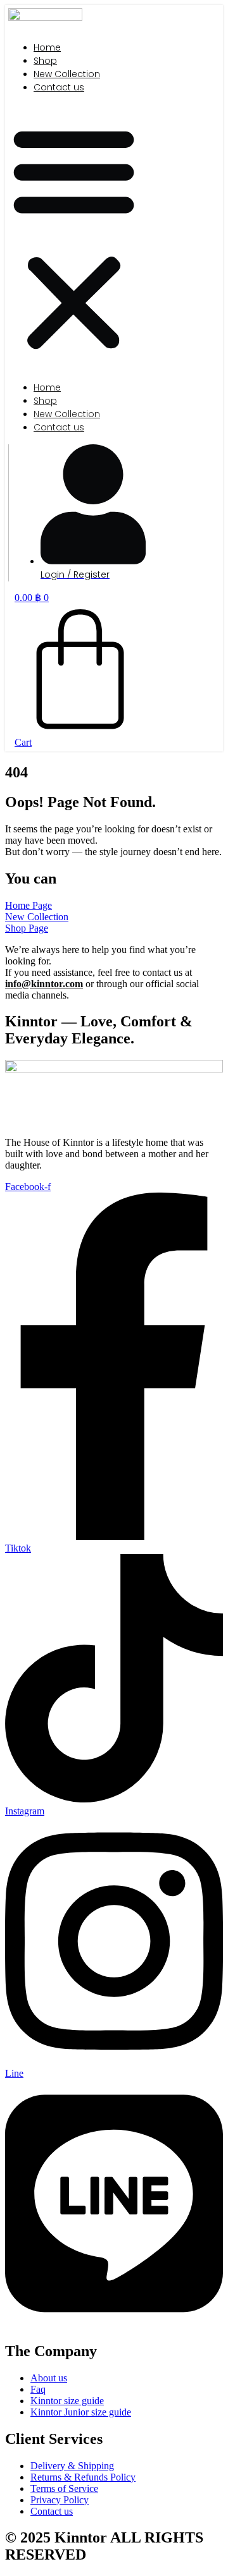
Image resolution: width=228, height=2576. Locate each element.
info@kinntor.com (44, 984)
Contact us (59, 87)
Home (47, 47)
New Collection (67, 74)
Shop (45, 61)
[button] (74, 238)
